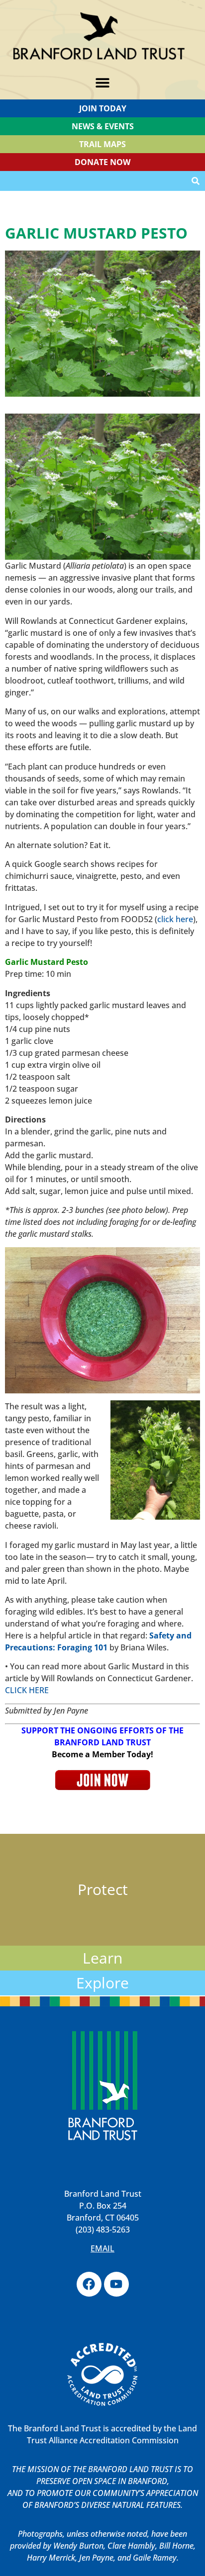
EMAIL (102, 2248)
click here (175, 919)
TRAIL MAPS (102, 144)
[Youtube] (116, 2284)
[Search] (196, 181)
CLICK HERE (27, 1690)
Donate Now (102, 162)
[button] (103, 83)
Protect (103, 1889)
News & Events (103, 126)
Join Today (103, 108)
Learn (102, 1958)
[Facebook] (89, 2284)
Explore (102, 1983)
